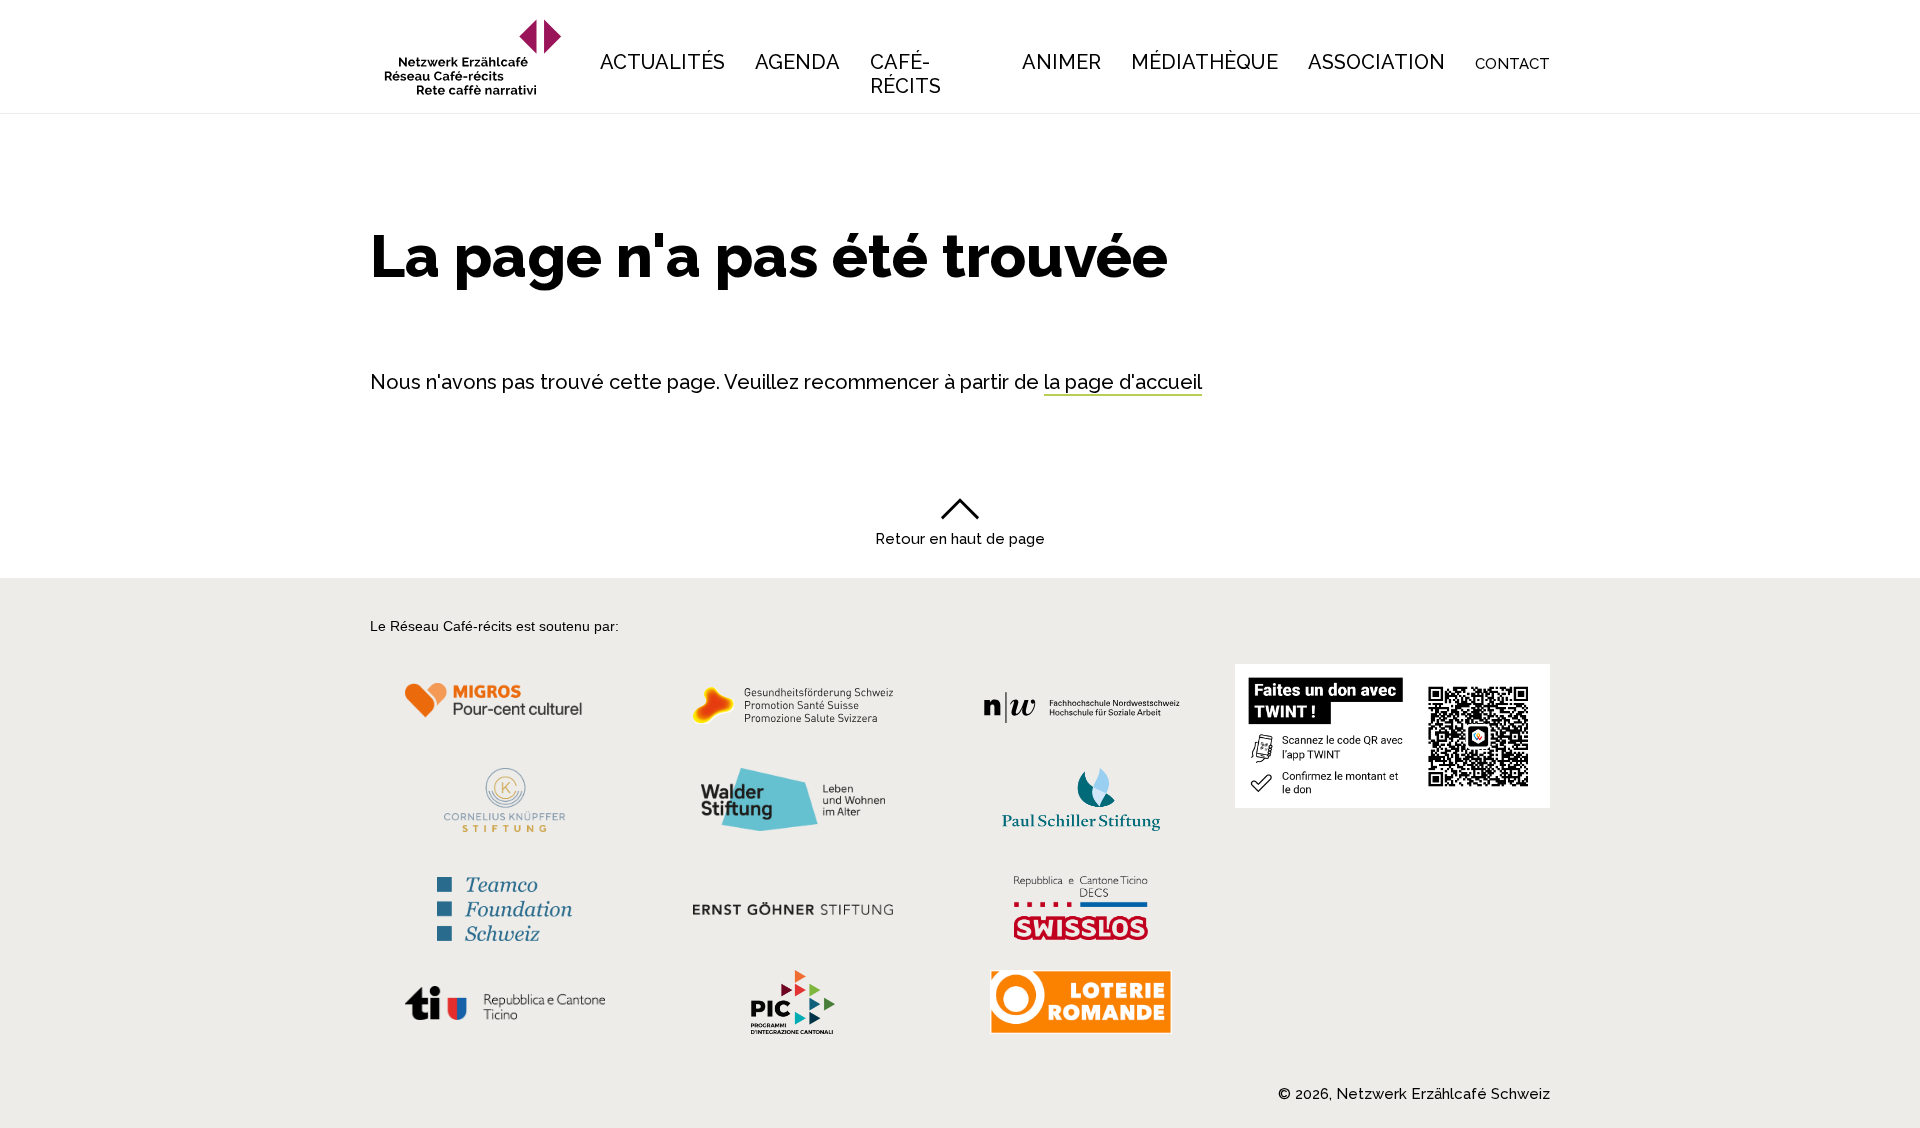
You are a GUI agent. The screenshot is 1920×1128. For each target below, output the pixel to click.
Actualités (662, 62)
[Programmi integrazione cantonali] (793, 1007)
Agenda (797, 62)
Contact (1512, 64)
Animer (1061, 62)
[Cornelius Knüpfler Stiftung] (504, 805)
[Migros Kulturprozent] (504, 711)
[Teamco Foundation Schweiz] (504, 906)
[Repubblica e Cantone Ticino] (504, 1008)
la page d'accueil (1123, 382)
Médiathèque (1204, 62)
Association (1376, 62)
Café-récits (905, 74)
